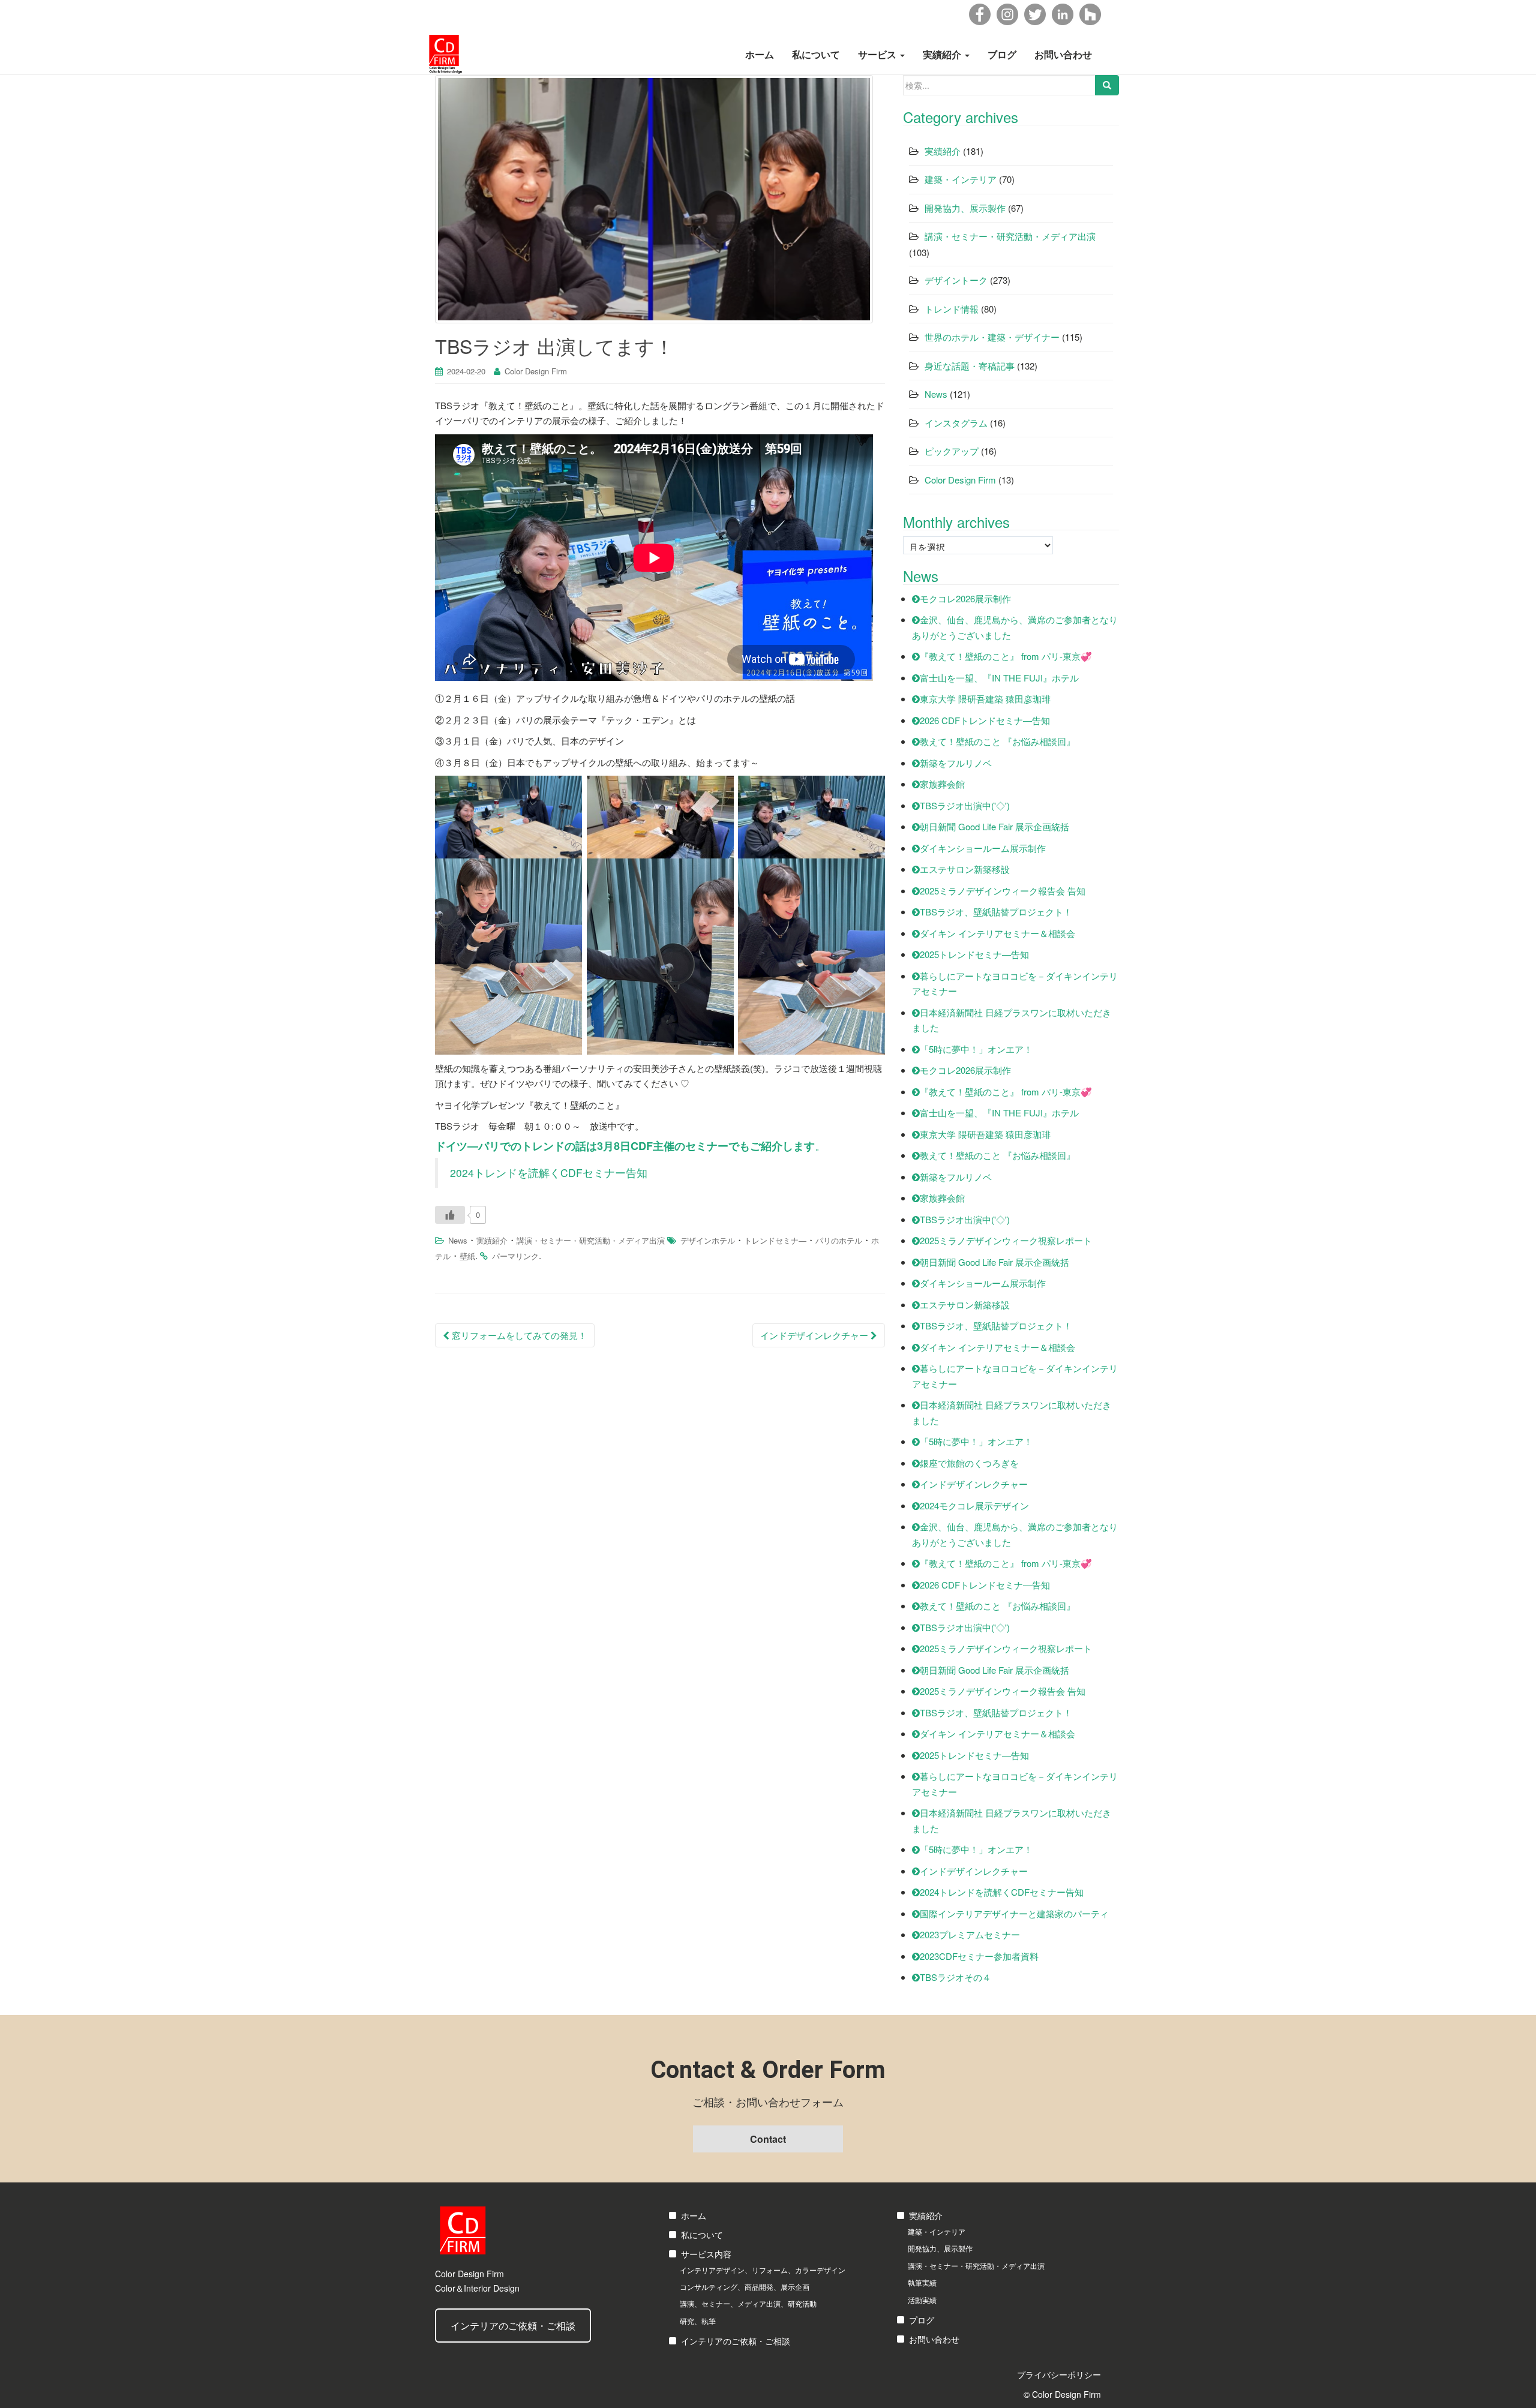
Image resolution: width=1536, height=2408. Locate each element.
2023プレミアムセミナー (970, 1934)
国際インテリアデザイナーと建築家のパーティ (1014, 1913)
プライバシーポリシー (1059, 2374)
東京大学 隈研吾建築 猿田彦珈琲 (985, 699)
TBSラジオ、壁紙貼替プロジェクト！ (996, 912)
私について (816, 54)
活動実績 (922, 2300)
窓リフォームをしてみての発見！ (518, 1335)
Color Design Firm (536, 371)
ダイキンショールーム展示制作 (983, 848)
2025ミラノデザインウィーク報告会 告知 (1003, 891)
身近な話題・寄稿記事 (970, 366)
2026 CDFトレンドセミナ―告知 (985, 720)
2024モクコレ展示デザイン (974, 1505)
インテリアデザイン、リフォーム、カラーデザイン (763, 2270)
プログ (922, 2320)
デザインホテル (708, 1240)
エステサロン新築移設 (965, 869)
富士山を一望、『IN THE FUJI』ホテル (999, 678)
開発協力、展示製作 (965, 208)
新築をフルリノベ (956, 763)
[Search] (1107, 85)
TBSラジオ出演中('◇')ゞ (969, 805)
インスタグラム (956, 423)
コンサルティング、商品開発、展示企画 (745, 2287)
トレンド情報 (952, 309)
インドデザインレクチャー (815, 1335)
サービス (878, 54)
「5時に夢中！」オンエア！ (976, 1049)
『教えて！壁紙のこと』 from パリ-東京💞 (1006, 656)
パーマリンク (515, 1256)
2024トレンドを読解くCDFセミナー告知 (549, 1173)
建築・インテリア (961, 179)
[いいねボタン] (450, 1215)
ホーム (760, 54)
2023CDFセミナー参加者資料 (979, 1956)
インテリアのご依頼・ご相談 (513, 2326)
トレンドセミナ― (775, 1240)
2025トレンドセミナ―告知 (974, 954)
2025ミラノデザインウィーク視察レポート (1006, 1240)
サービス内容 (706, 2254)
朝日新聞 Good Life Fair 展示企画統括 (994, 826)
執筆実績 (922, 2282)
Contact (768, 2139)
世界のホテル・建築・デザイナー (992, 337)
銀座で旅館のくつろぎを (969, 1463)
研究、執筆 (698, 2321)
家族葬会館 (942, 784)
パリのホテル (839, 1240)
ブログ (1002, 54)
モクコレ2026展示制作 (965, 598)
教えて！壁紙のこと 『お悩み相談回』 (997, 741)
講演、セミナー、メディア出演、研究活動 (748, 2303)
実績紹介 (943, 54)
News (458, 1240)
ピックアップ (952, 451)
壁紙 (467, 1256)
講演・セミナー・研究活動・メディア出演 (591, 1240)
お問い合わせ (1063, 54)
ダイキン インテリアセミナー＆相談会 (997, 933)
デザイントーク (956, 280)
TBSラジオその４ (955, 1977)
